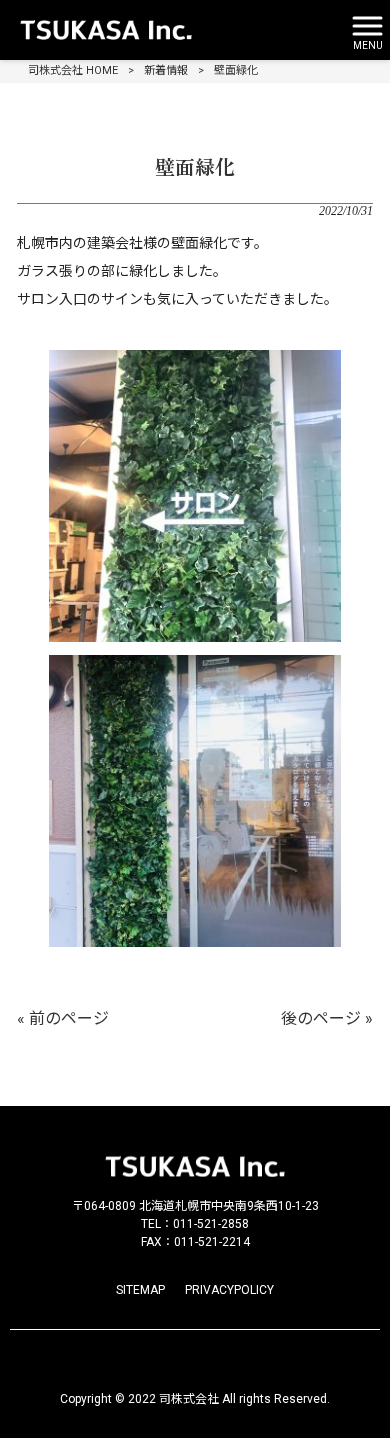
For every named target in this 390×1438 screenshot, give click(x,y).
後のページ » (327, 1018)
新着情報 (166, 70)
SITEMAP (140, 1290)
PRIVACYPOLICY (229, 1290)
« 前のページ (63, 1018)
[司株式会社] (170, 30)
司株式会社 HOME (73, 70)
